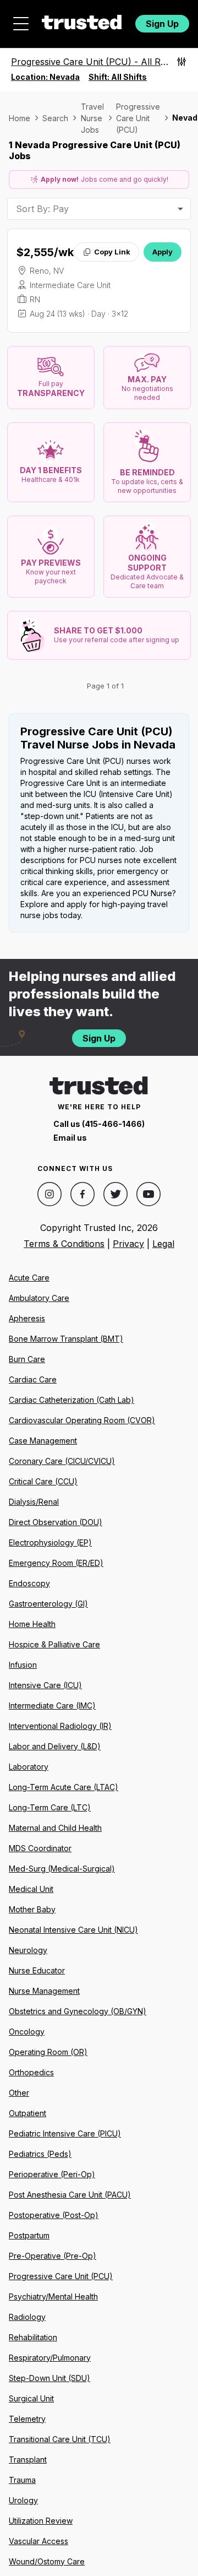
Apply (163, 252)
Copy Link (112, 252)
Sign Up (162, 24)
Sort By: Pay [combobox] (42, 209)
